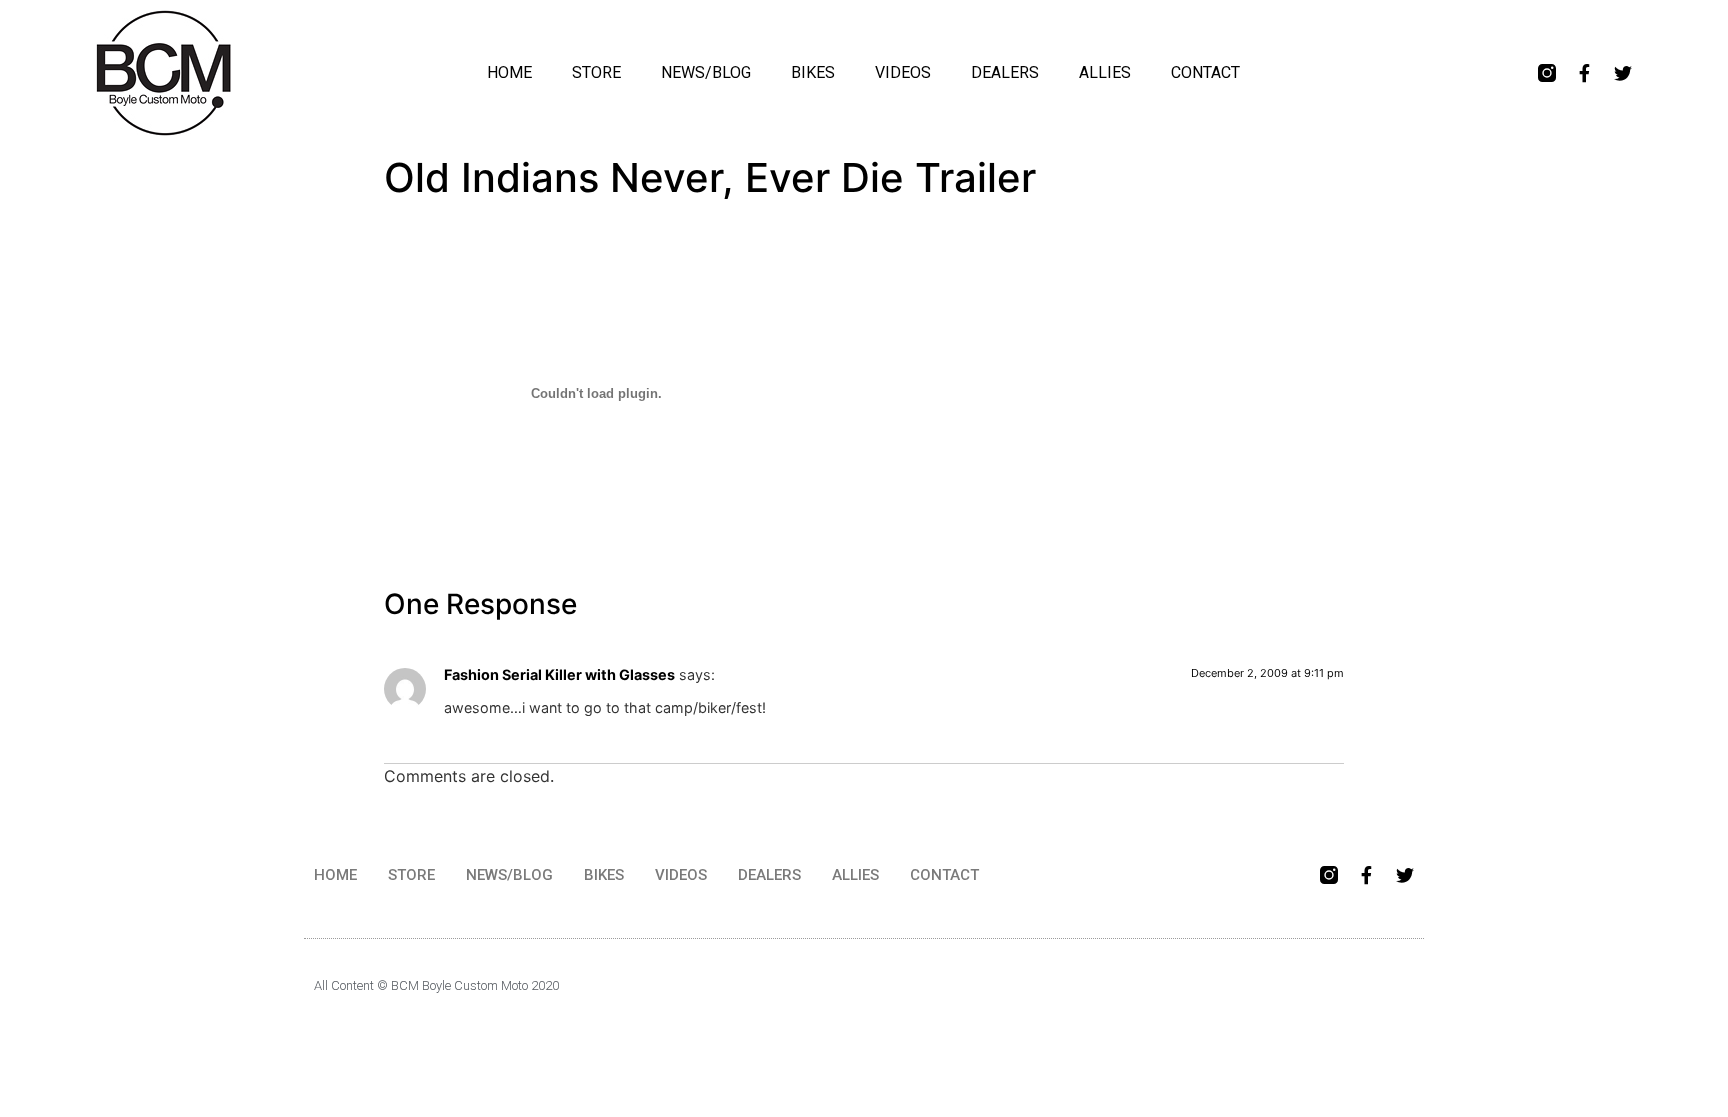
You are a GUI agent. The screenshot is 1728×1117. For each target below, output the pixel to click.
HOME (509, 72)
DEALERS (1005, 72)
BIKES (813, 72)
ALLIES (1105, 72)
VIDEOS (903, 72)
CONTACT (1205, 72)
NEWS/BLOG (706, 72)
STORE (596, 72)
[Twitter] (1623, 73)
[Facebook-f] (1585, 73)
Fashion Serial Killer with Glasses (559, 674)
